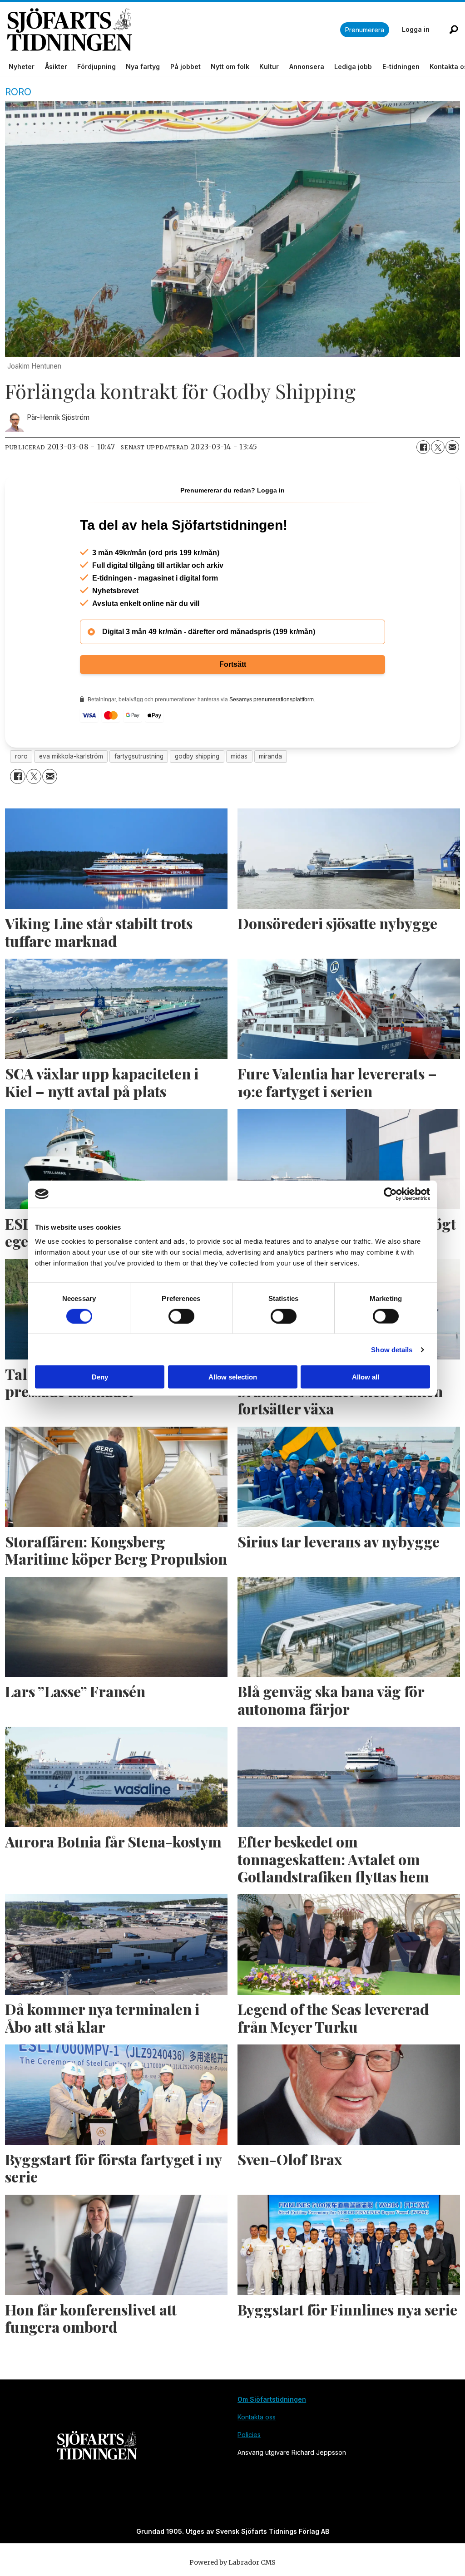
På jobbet (186, 66)
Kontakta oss (257, 2417)
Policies (249, 2435)
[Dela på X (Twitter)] (438, 447)
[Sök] (454, 30)
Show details (392, 1349)
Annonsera (307, 66)
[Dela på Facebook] (423, 447)
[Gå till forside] (174, 30)
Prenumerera (365, 30)
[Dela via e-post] (452, 447)
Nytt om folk (230, 66)
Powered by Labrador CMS (232, 2562)
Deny (100, 1377)
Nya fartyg (143, 66)
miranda (270, 756)
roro (21, 756)
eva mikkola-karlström (71, 756)
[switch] (181, 1316)
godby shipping (197, 756)
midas (239, 756)
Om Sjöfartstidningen (272, 2399)
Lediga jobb (353, 66)
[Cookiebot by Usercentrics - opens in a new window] (390, 1194)
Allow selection (233, 1377)
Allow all (366, 1377)
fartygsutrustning (139, 756)
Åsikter (56, 66)
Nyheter (22, 66)
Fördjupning (96, 66)
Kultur (269, 66)
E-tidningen (401, 66)
